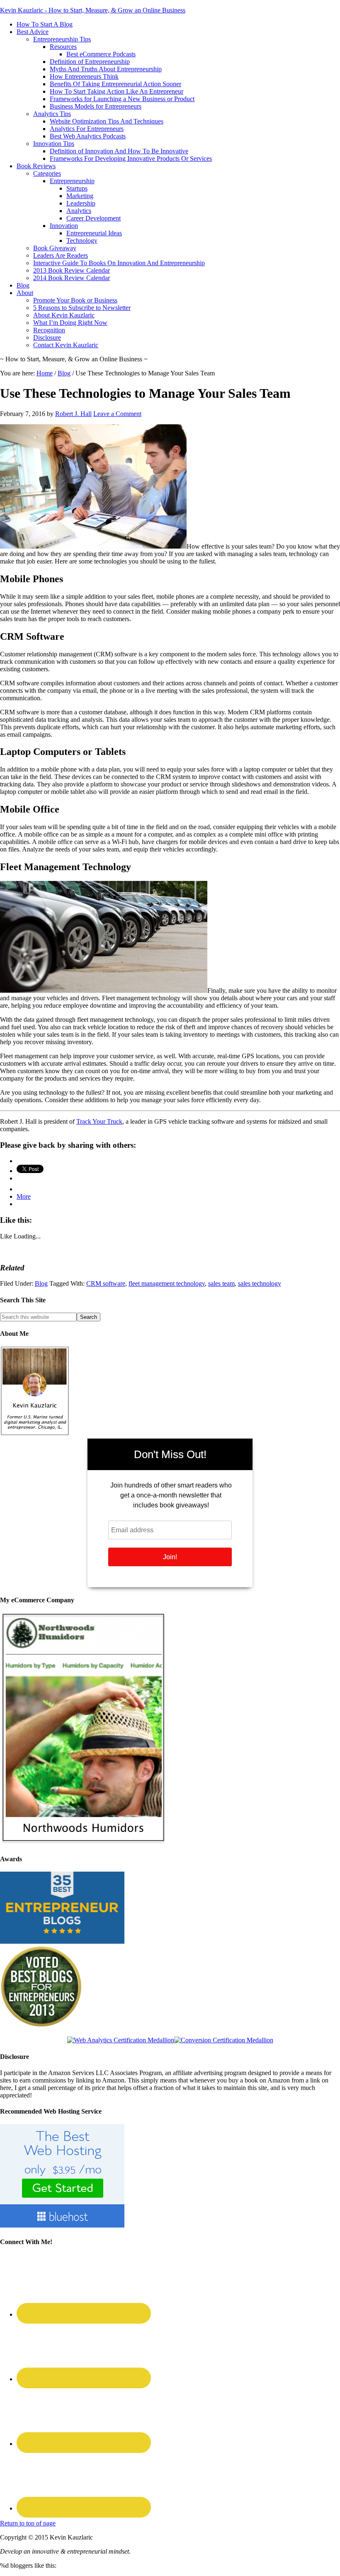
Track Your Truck (99, 1121)
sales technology (260, 1283)
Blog (41, 1283)
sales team (221, 1283)
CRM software (106, 1283)
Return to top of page (28, 2523)
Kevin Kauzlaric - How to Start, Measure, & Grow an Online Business (93, 10)
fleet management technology (167, 1283)
